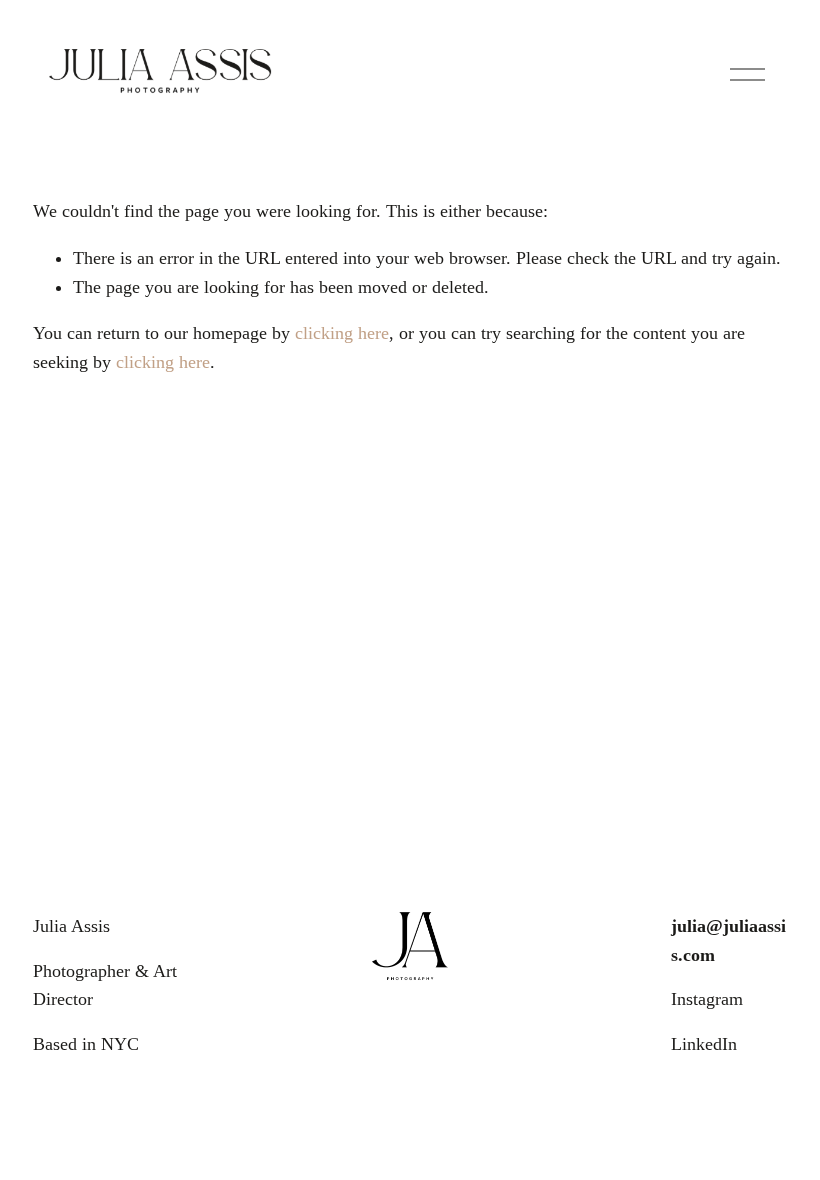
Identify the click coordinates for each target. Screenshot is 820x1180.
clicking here (342, 333)
